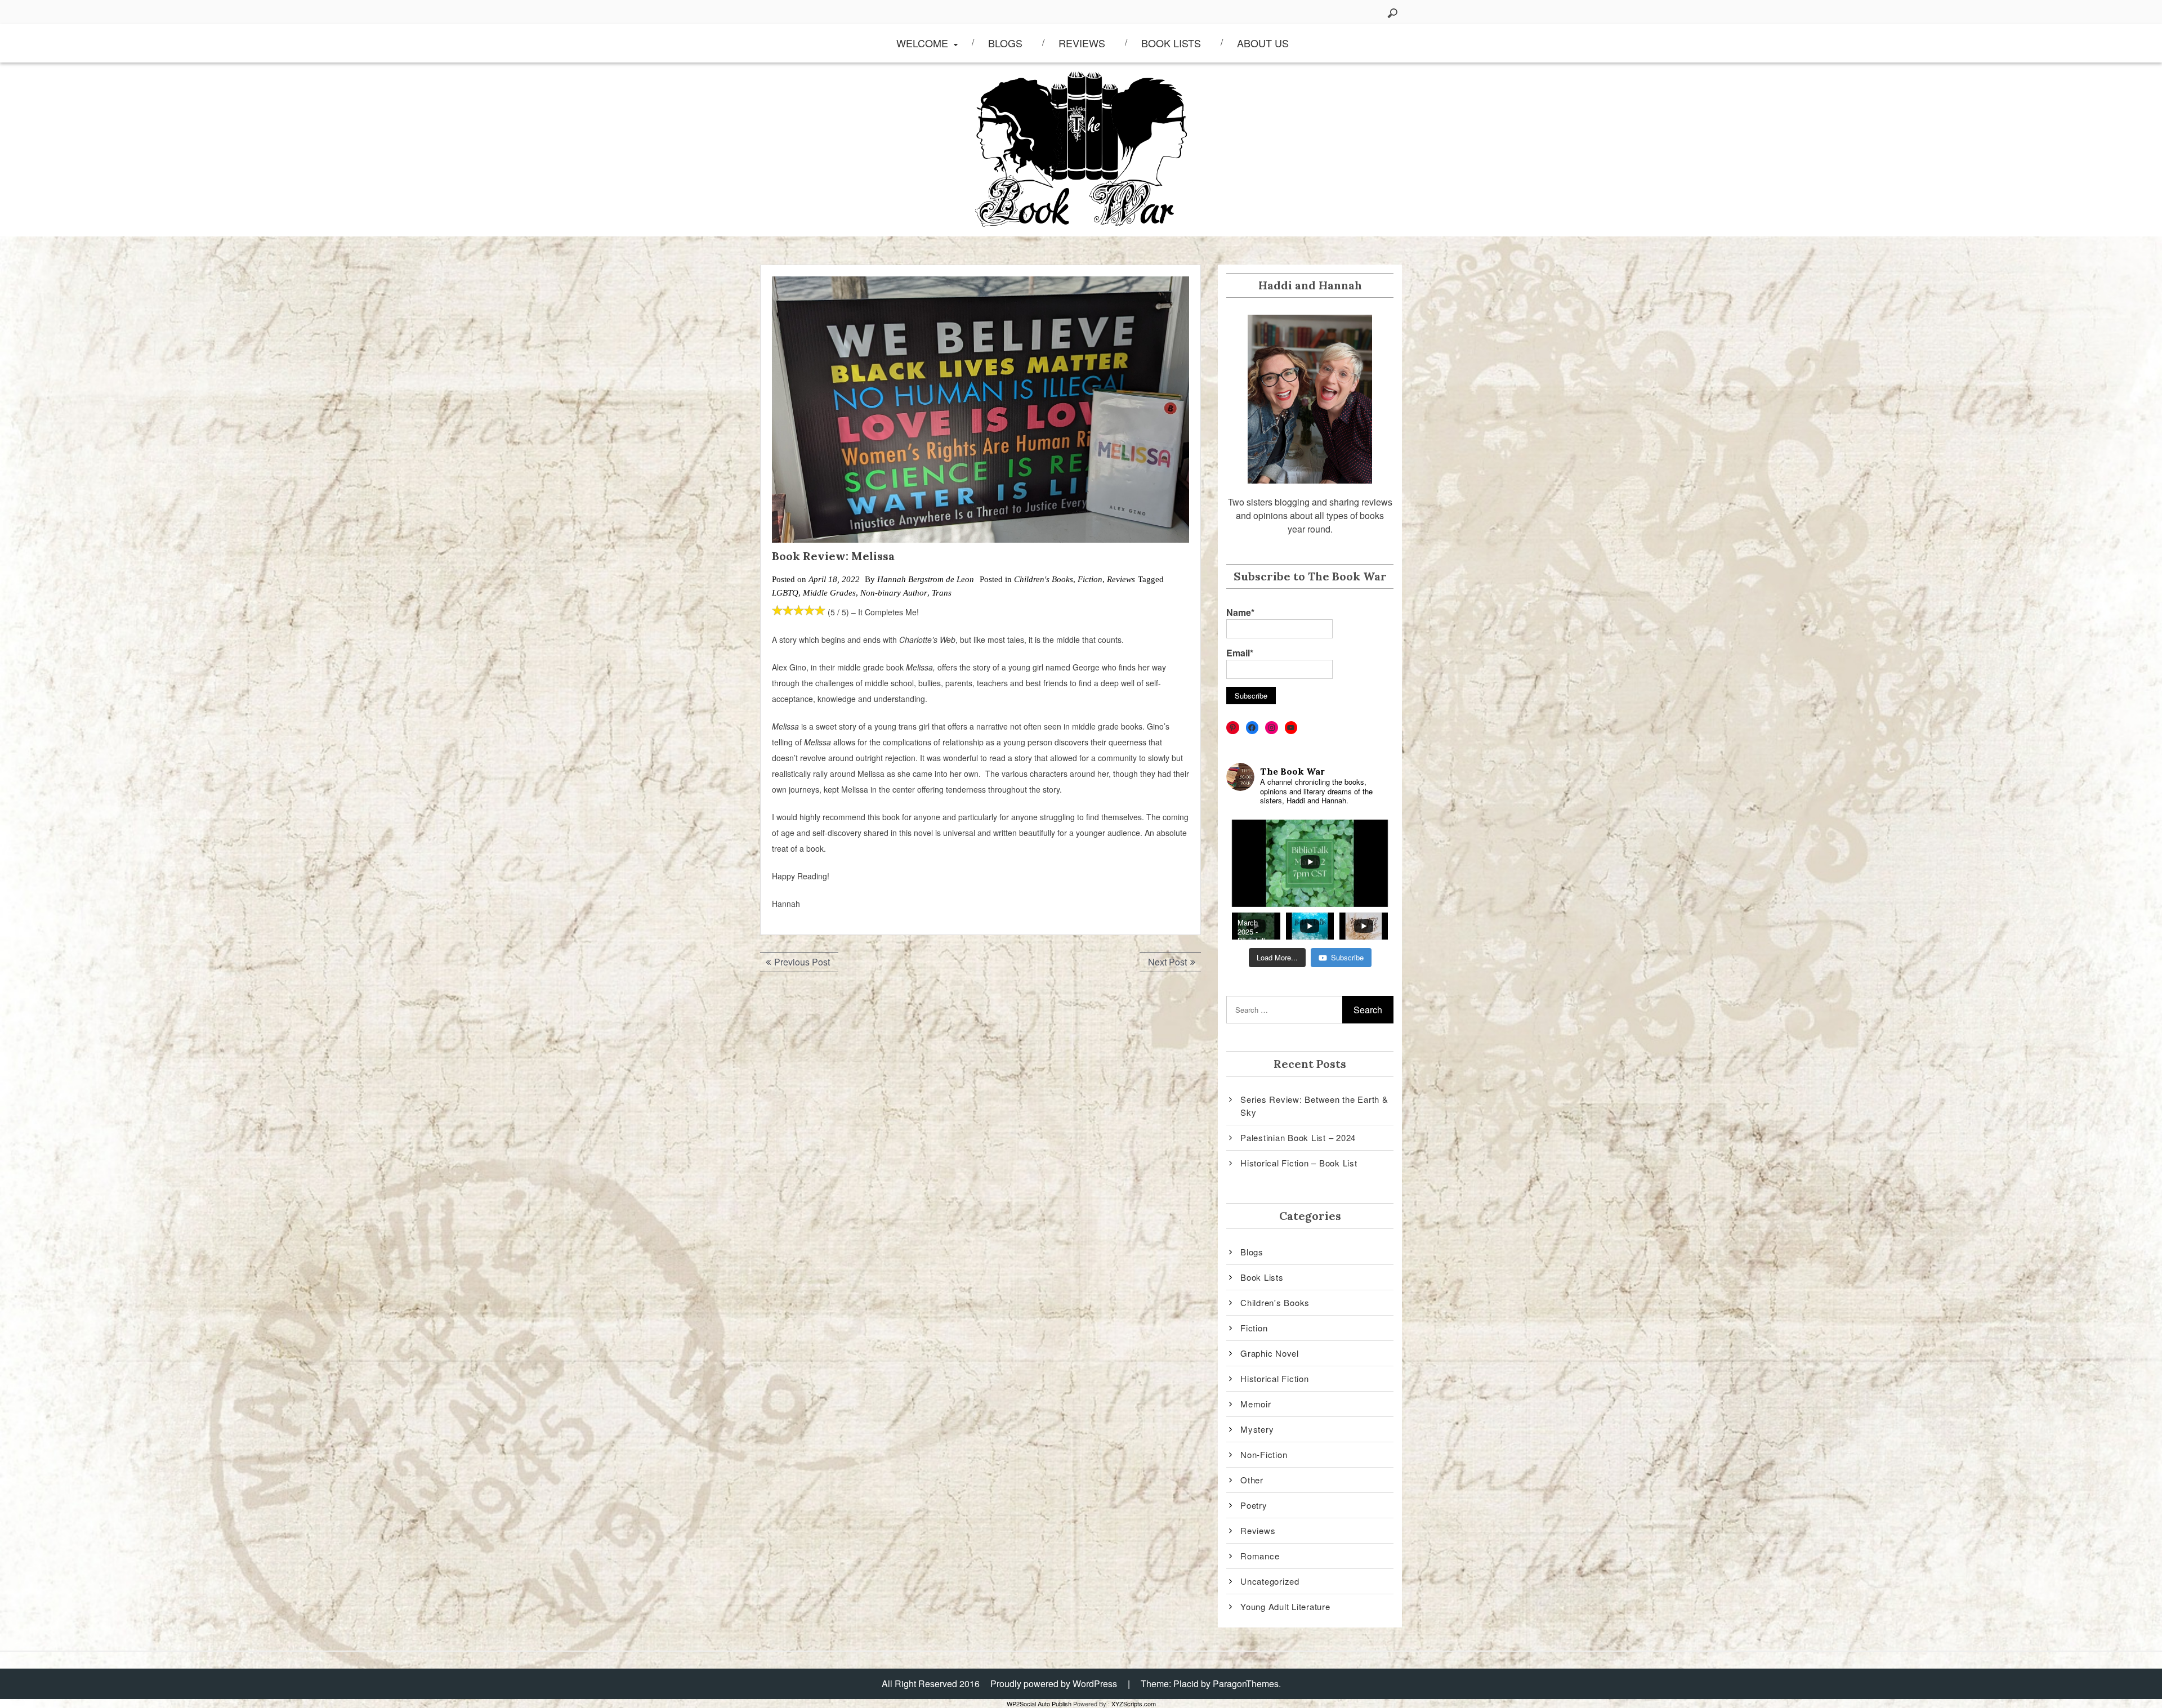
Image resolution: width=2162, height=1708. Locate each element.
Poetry (1254, 1505)
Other (1252, 1480)
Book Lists (1171, 43)
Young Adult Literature (1285, 1606)
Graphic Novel (1270, 1353)
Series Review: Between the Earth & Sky (1314, 1106)
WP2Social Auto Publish (1039, 1703)
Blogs (1005, 43)
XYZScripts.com (1134, 1703)
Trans (942, 593)
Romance (1260, 1556)
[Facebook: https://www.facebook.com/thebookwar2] (1252, 728)
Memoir (1256, 1404)
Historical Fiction (1275, 1378)
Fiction (1090, 579)
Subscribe (1347, 957)
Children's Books (1044, 579)
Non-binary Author (894, 593)
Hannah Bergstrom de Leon (926, 579)
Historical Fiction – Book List (1299, 1163)
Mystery (1257, 1429)
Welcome (922, 43)
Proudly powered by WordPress (1054, 1684)
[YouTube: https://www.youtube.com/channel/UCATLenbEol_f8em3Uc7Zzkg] (1291, 728)
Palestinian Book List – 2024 (1298, 1137)
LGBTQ (785, 593)
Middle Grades (829, 593)
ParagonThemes (1246, 1684)
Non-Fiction (1264, 1454)
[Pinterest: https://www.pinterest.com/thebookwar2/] (1233, 728)
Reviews (1082, 43)
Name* (1240, 612)
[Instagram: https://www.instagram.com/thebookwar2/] (1272, 728)
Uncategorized (1270, 1581)
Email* (1240, 653)
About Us (1263, 43)
